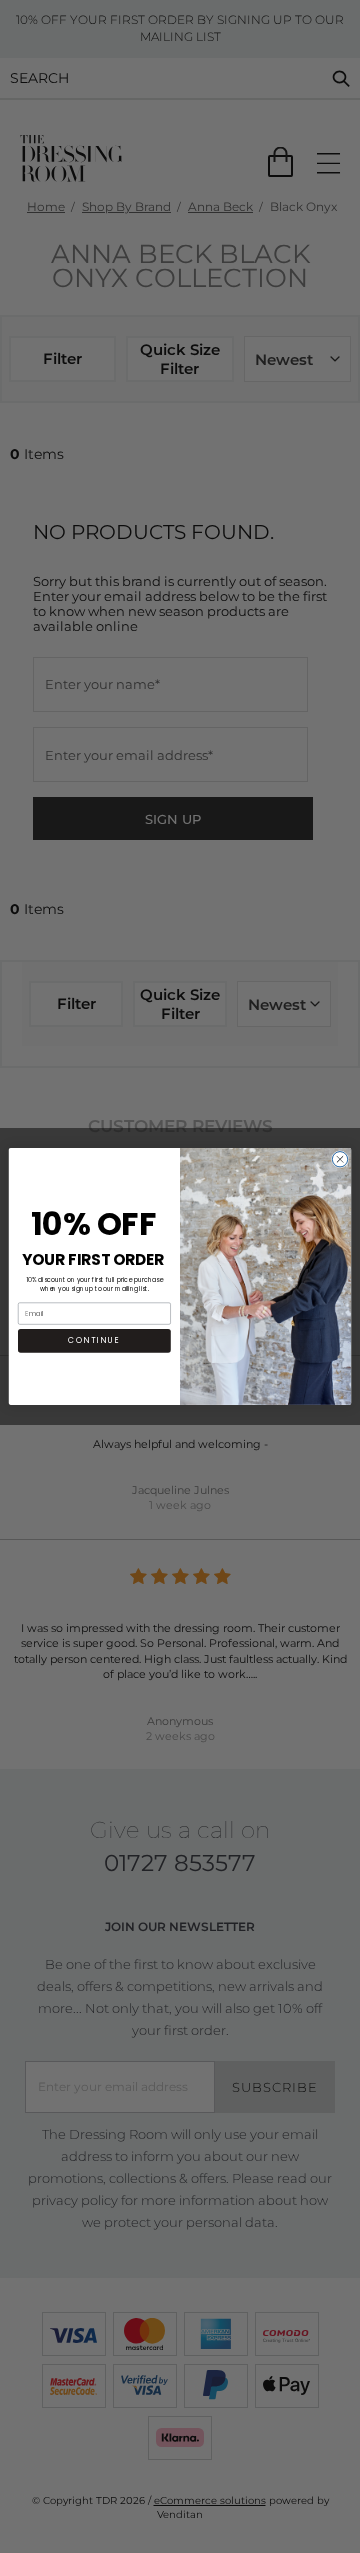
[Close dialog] (339, 1159)
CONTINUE (94, 1340)
